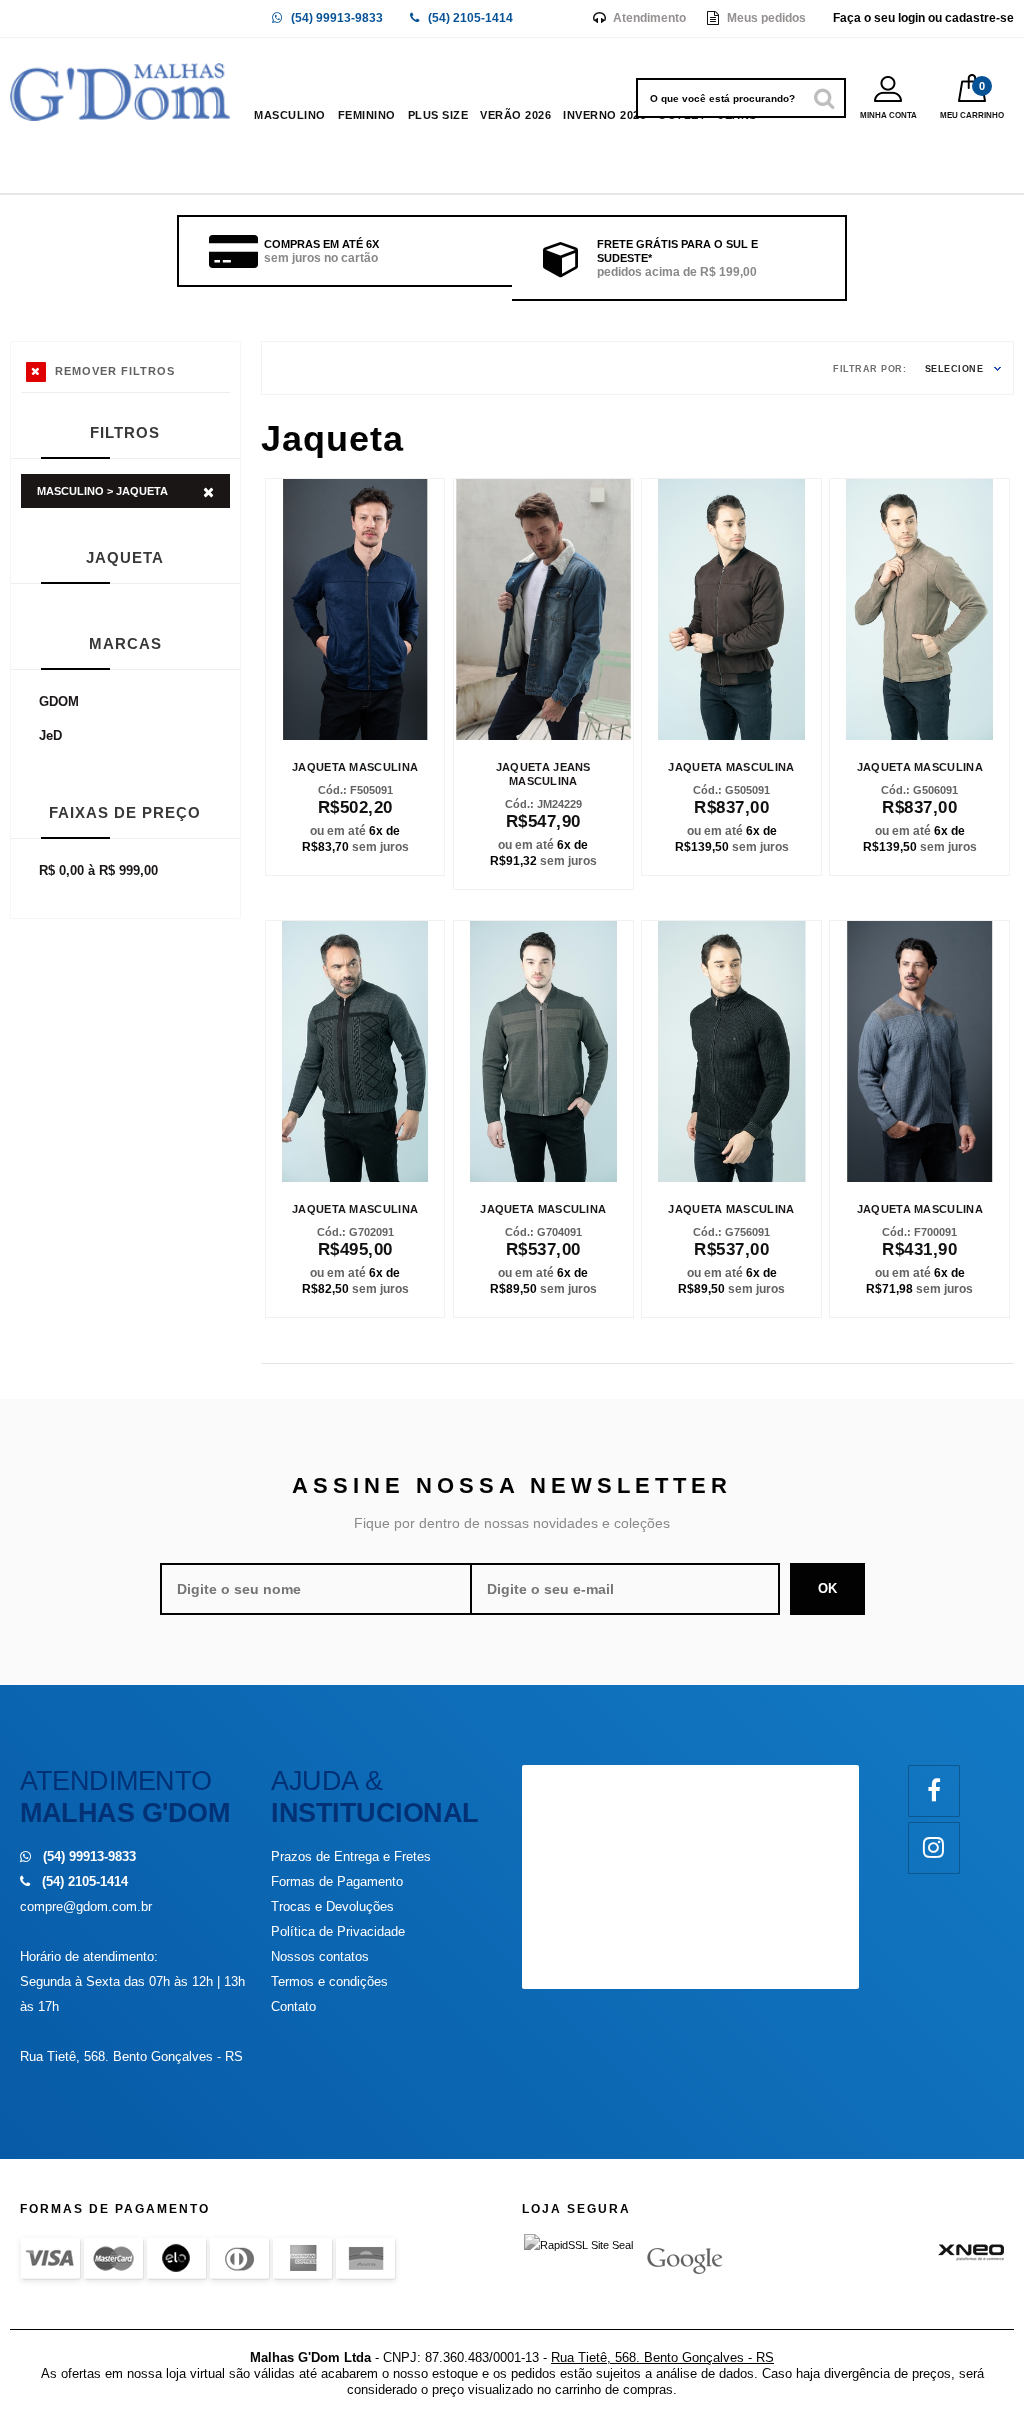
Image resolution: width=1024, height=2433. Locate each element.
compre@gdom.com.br (86, 1906)
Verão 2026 (515, 115)
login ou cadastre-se (956, 18)
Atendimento (649, 18)
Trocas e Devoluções (332, 1906)
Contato (293, 2006)
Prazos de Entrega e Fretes (351, 1856)
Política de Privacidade (338, 1931)
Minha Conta (888, 115)
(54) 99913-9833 (332, 18)
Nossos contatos (320, 1956)
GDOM (59, 701)
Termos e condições (329, 1981)
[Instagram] (934, 1848)
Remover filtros (113, 371)
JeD (50, 735)
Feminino (367, 115)
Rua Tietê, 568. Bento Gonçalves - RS (131, 2056)
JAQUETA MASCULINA (355, 767)
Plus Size (438, 115)
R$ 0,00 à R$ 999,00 (98, 870)
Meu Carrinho (972, 115)
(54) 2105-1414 (466, 18)
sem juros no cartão (321, 251)
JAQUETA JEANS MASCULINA (543, 774)
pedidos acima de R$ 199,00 (677, 258)
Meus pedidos (766, 18)
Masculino (290, 115)
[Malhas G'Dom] (130, 86)
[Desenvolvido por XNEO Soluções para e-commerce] (971, 2202)
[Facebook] (934, 1791)
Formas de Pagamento (337, 1881)
